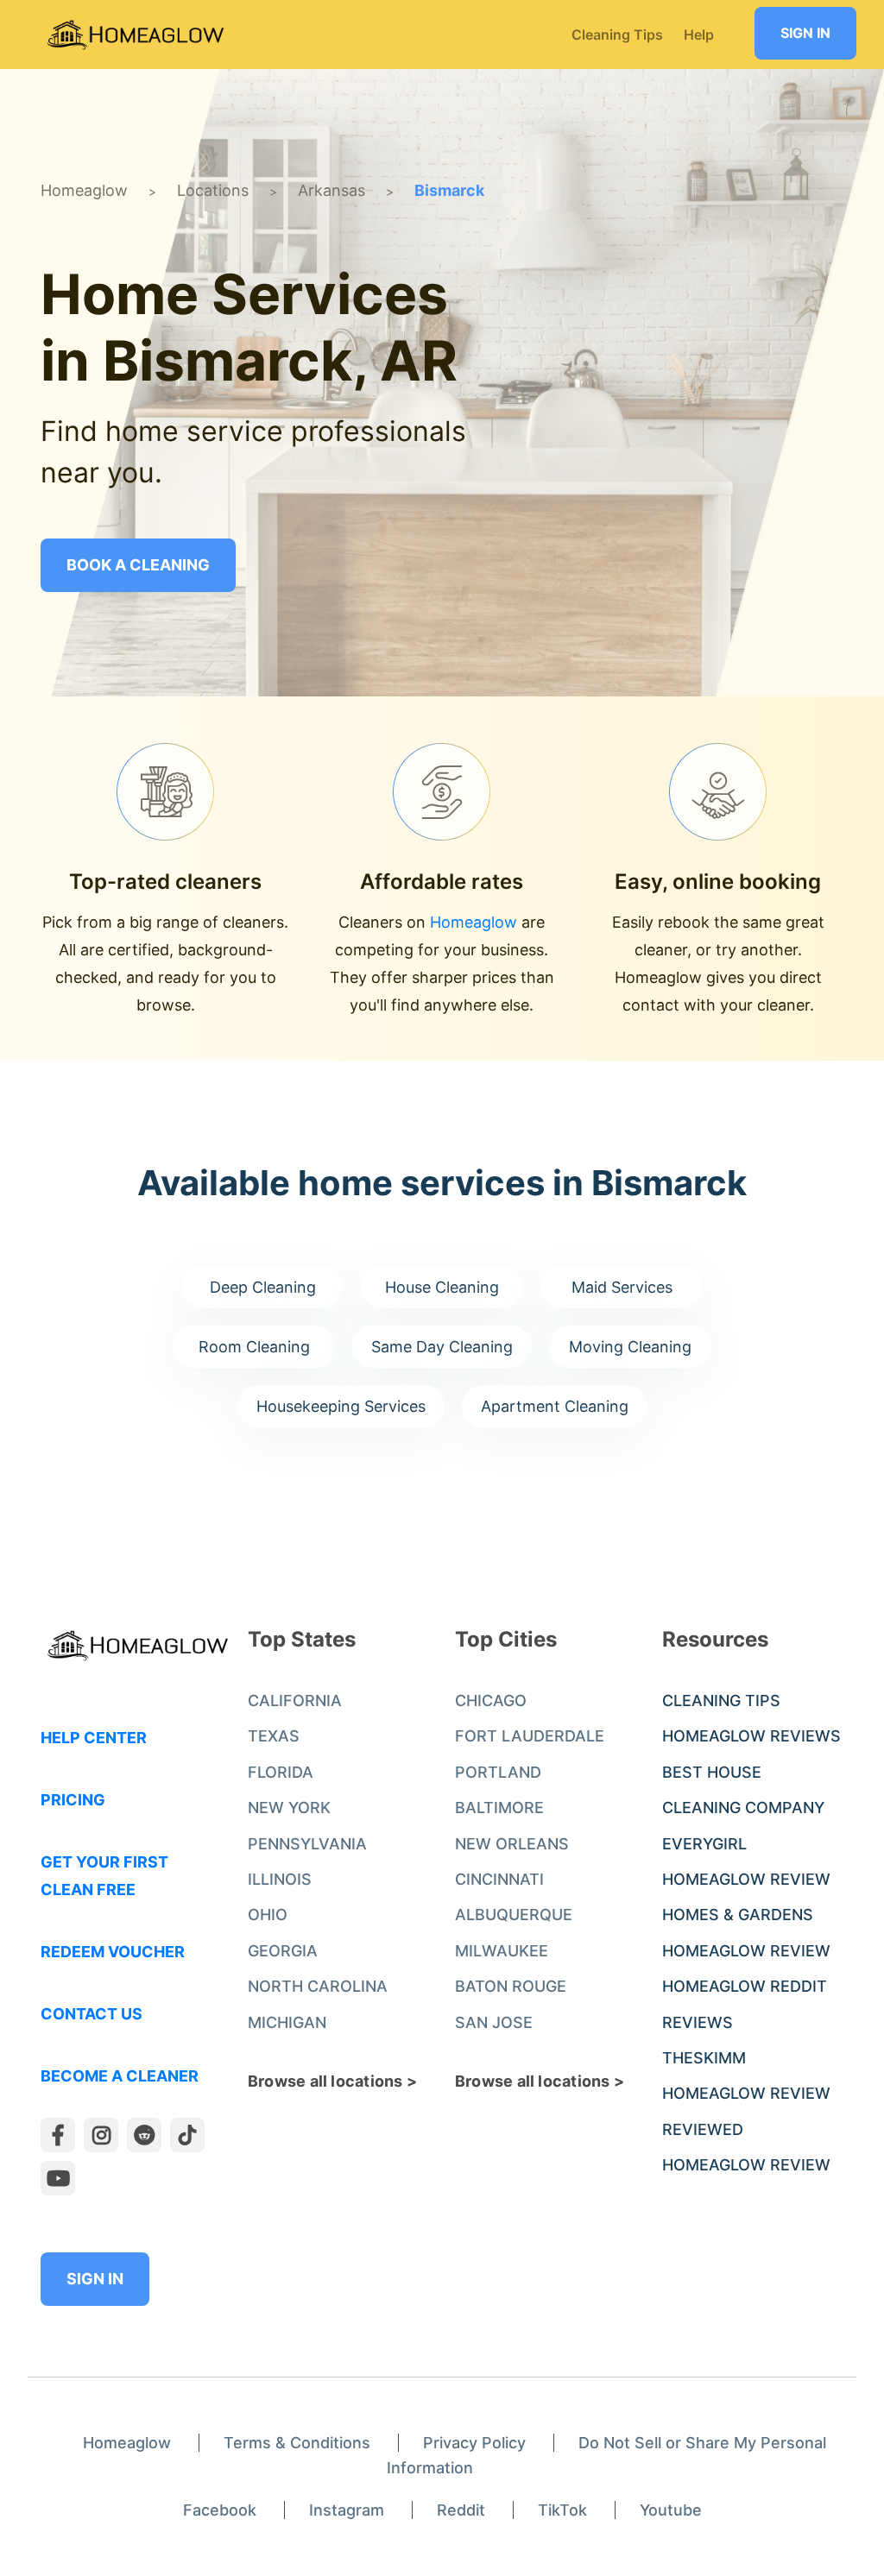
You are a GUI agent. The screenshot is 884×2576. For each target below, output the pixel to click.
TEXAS (274, 1736)
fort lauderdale (530, 1736)
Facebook (220, 2510)
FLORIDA (281, 1772)
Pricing (73, 1800)
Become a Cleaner (120, 2076)
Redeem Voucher (113, 1952)
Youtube (671, 2510)
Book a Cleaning (138, 565)
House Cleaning (442, 1287)
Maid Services (622, 1287)
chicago (491, 1701)
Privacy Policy (474, 2443)
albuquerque (514, 1915)
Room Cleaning (254, 1347)
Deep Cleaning (263, 1287)
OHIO (268, 1915)
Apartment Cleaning (555, 1406)
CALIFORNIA (295, 1701)
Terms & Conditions (297, 2443)
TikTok (562, 2510)
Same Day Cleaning (442, 1347)
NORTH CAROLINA (318, 1986)
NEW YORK (289, 1808)
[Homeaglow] (136, 35)
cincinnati (499, 1879)
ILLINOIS (280, 1879)
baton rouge (511, 1986)
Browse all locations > (332, 2081)
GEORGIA (283, 1951)
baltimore (499, 1808)
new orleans (512, 1844)
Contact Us (92, 2014)
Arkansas (331, 190)
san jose (494, 2022)
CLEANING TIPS (721, 1701)
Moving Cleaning (630, 1347)
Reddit (461, 2510)
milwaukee (502, 1951)
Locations (213, 190)
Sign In (805, 33)
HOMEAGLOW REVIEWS (751, 1736)
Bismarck (449, 190)
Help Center (94, 1738)
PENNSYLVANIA (307, 1844)
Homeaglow (84, 190)
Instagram (347, 2510)
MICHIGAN (287, 2022)
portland (498, 1772)
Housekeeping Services (341, 1406)
